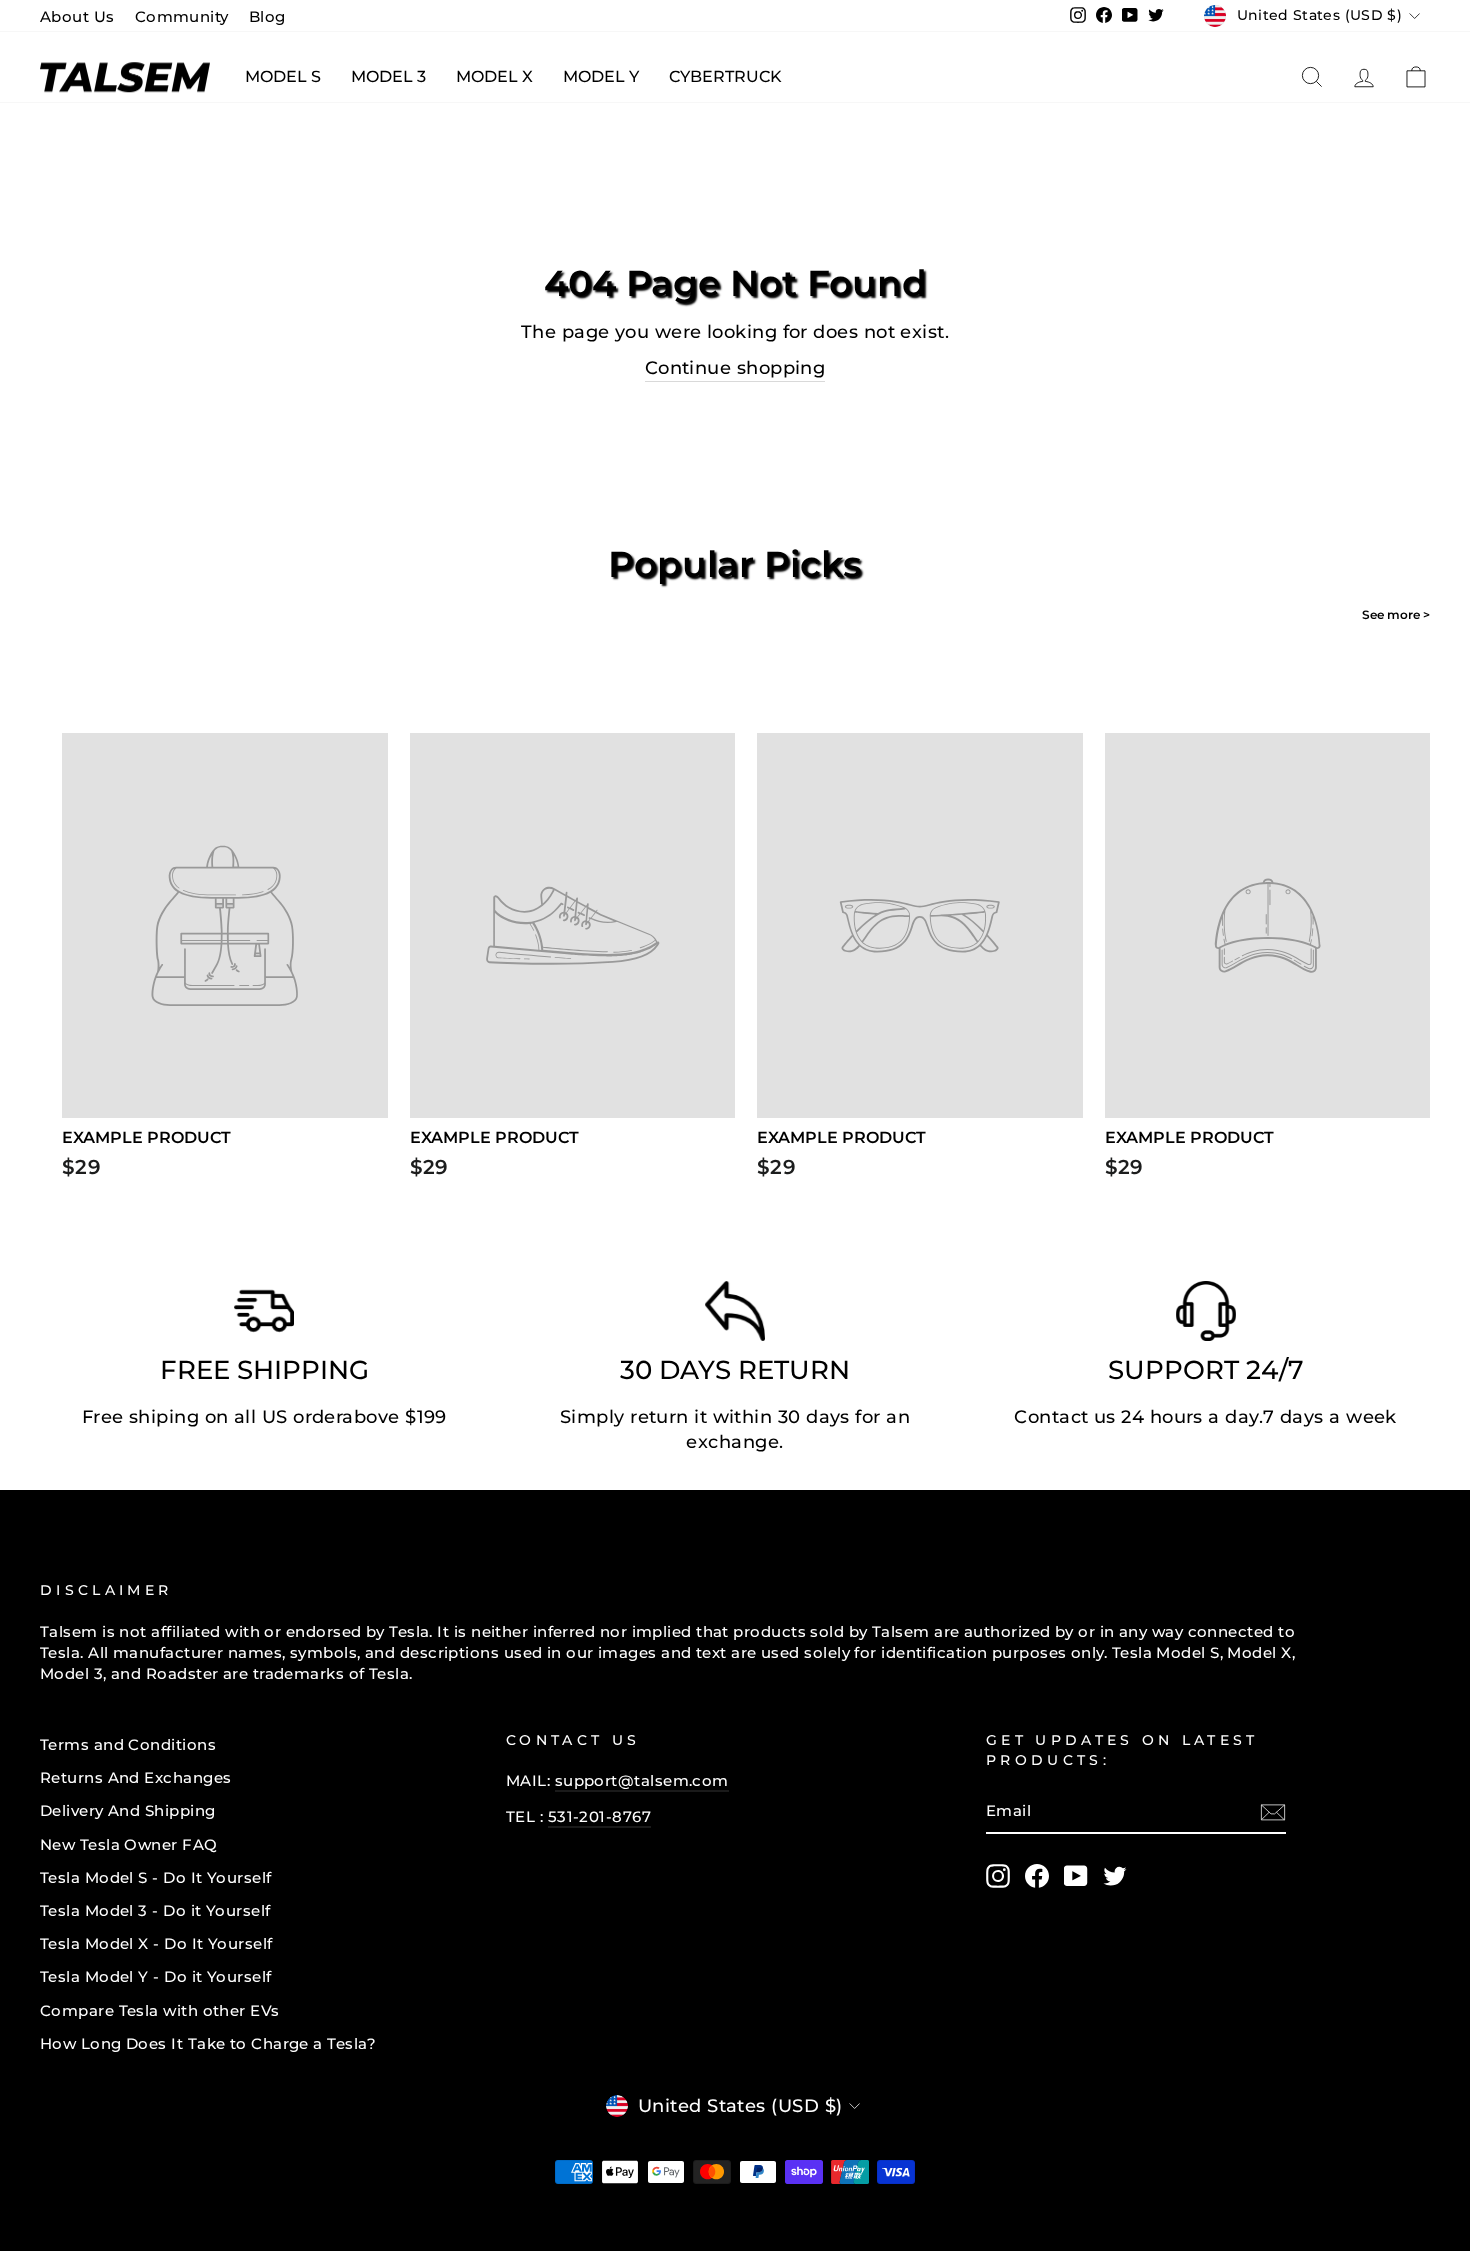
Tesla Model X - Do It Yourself (156, 1943)
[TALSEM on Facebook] (1037, 1876)
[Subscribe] (1273, 1811)
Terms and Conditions (128, 1744)
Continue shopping (735, 368)
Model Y (601, 76)
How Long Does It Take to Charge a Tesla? (208, 2043)
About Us (77, 16)
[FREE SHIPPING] (264, 1316)
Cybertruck (725, 76)
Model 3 (388, 76)
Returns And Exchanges (135, 1777)
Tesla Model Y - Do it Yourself (156, 1976)
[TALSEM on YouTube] (1076, 1876)
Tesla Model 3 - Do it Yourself (155, 1910)
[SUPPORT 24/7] (1206, 1316)
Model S (283, 76)
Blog (267, 16)
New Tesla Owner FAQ (129, 1844)
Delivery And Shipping (127, 1810)
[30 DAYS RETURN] (735, 1316)
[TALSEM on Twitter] (1115, 1876)
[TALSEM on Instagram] (998, 1876)
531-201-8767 (599, 1816)
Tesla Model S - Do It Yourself (156, 1877)
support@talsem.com (642, 1780)
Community (182, 16)
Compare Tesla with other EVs (160, 2010)
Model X (494, 76)
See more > (1396, 614)
